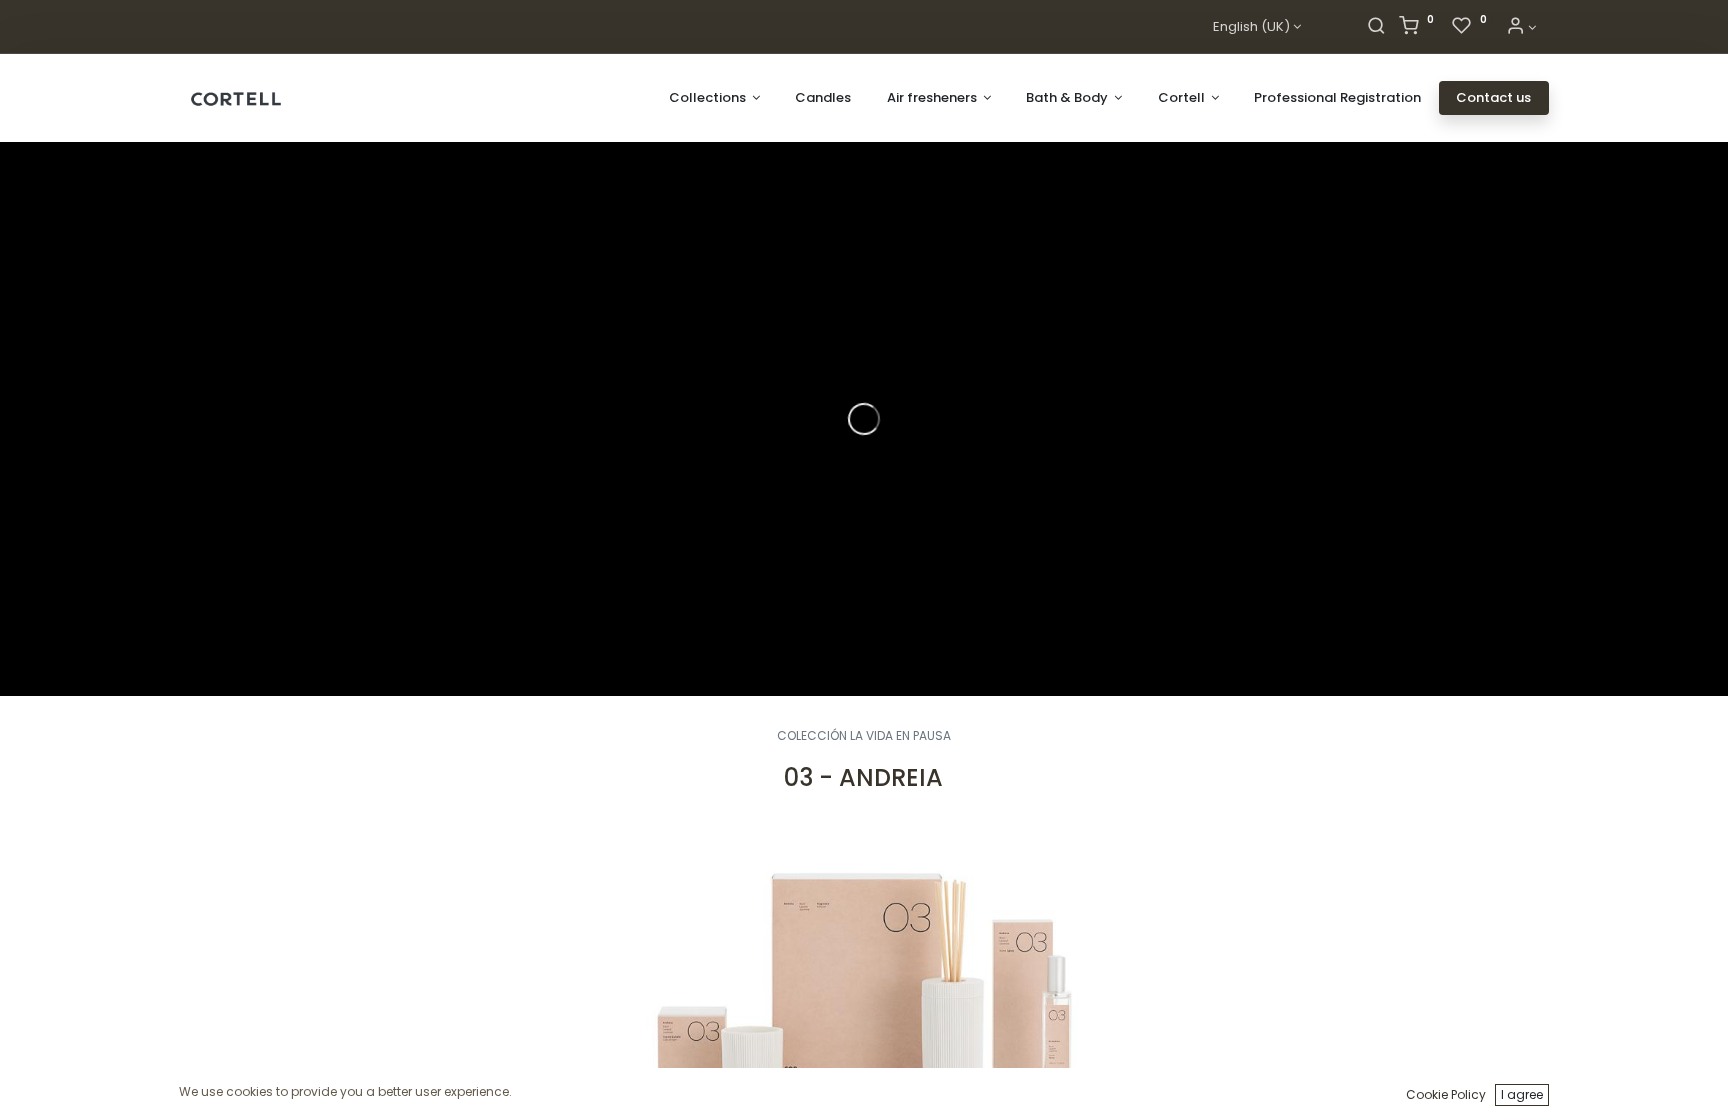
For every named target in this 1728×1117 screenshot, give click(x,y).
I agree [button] (1522, 1094)
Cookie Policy (1446, 1094)
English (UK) (1251, 27)
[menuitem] (823, 98)
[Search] (1376, 27)
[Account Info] (1521, 27)
